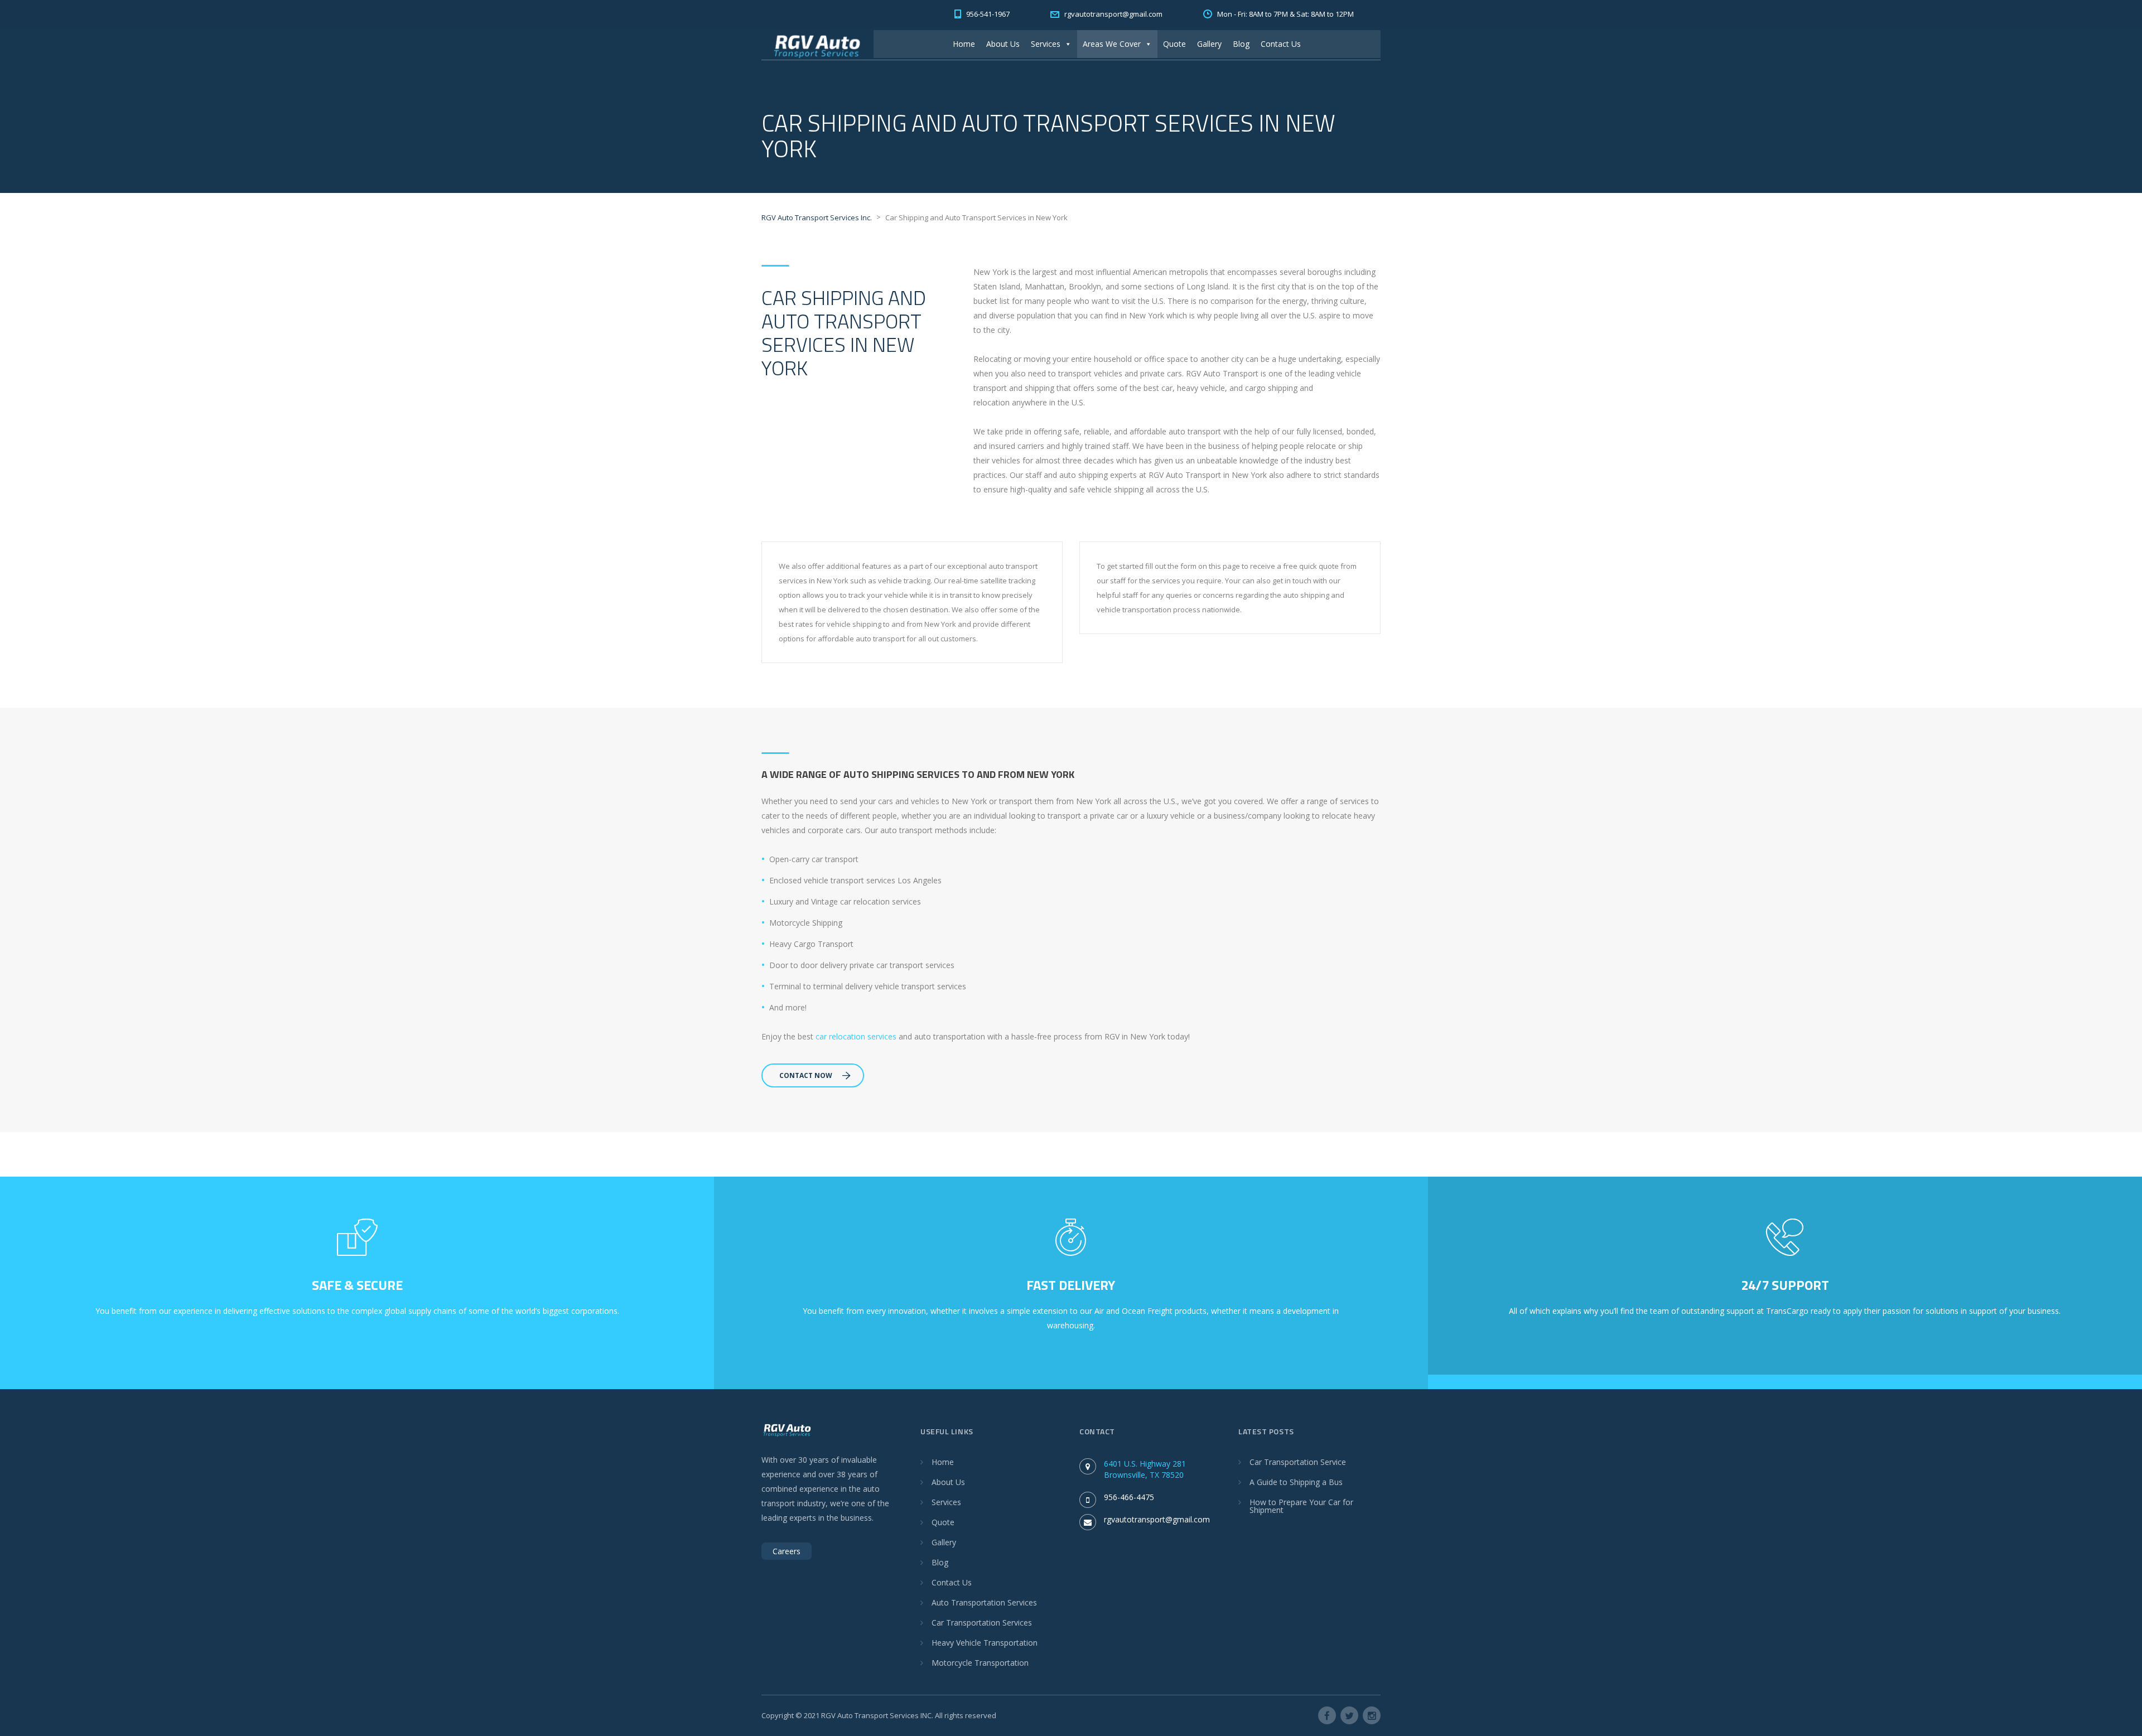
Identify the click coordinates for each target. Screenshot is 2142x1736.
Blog (1241, 44)
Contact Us (1281, 44)
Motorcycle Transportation (980, 1663)
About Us (1003, 44)
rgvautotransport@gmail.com (1157, 1519)
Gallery (1209, 44)
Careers (787, 1551)
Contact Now (806, 1075)
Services (1046, 44)
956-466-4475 (1129, 1497)
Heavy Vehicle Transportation (985, 1643)
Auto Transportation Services (984, 1602)
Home (964, 44)
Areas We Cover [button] (1112, 44)
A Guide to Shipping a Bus (1296, 1482)
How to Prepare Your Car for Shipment (1301, 1506)
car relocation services (856, 1036)
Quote (1174, 44)
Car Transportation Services (982, 1623)
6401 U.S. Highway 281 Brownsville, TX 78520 (1145, 1469)
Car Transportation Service (1298, 1462)
